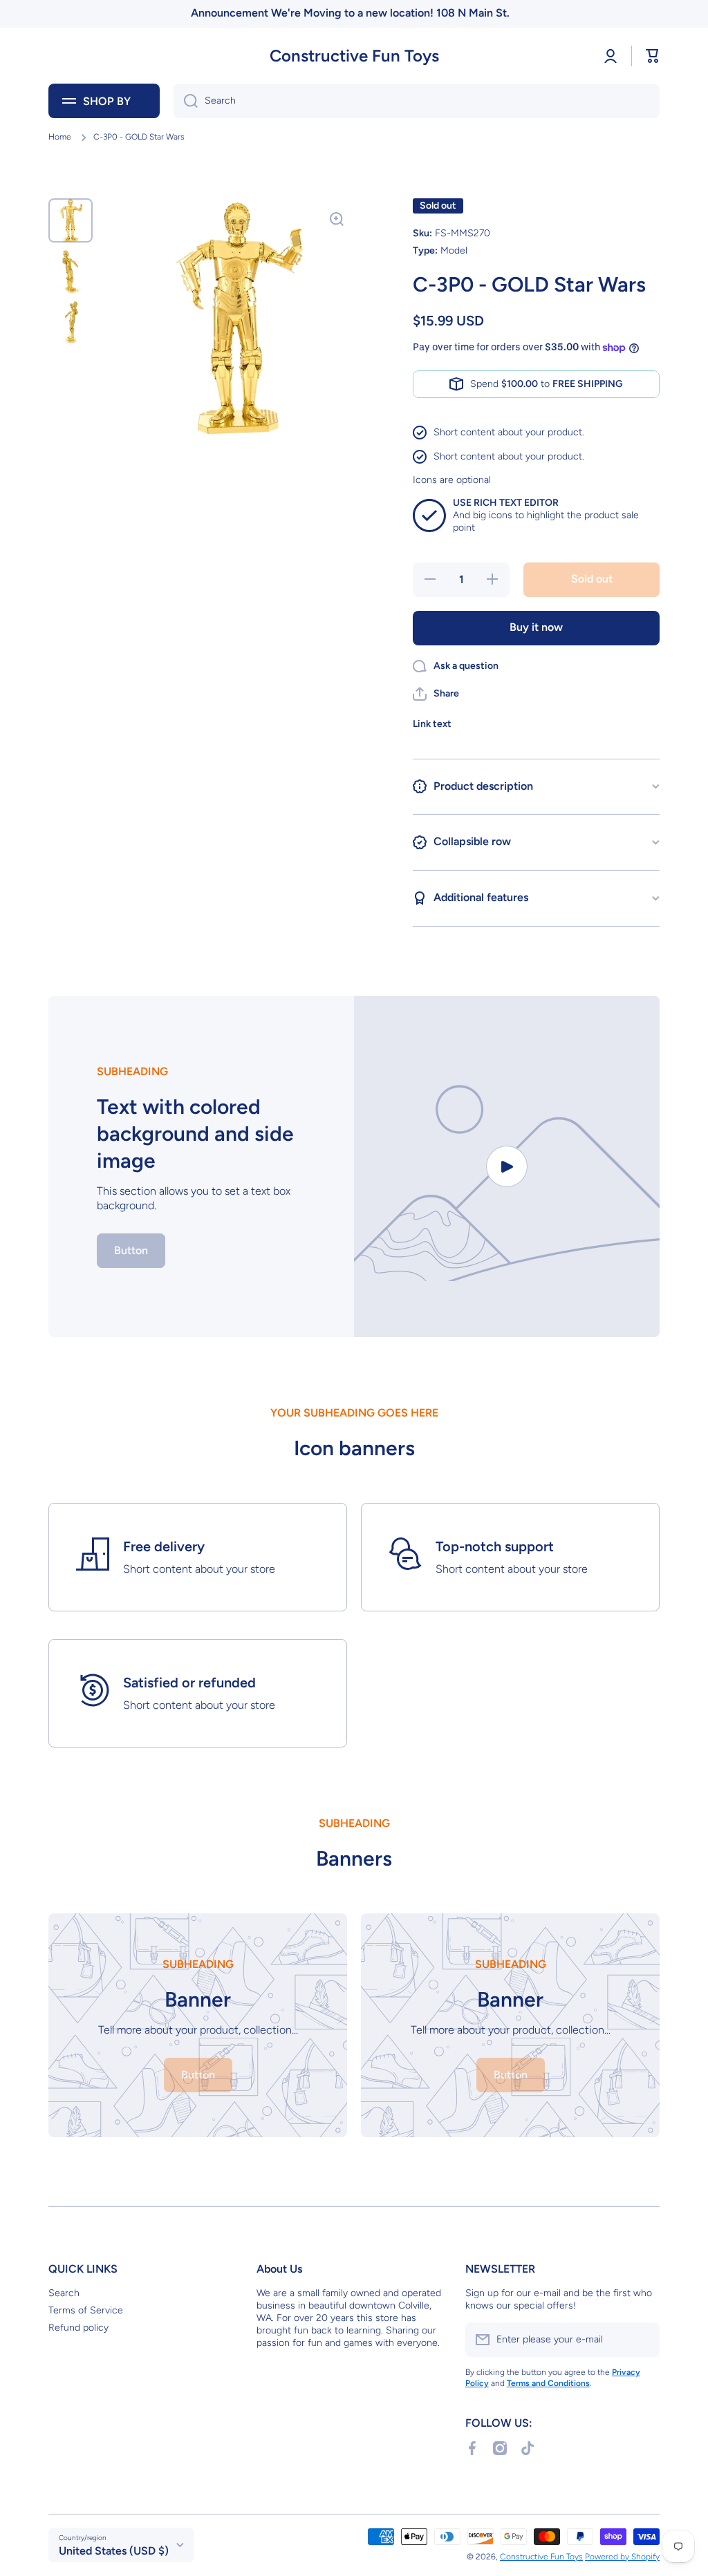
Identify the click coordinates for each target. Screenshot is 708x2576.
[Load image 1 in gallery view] (71, 220)
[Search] (186, 101)
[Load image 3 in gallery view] (71, 323)
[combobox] (417, 101)
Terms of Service (86, 2310)
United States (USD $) (114, 2551)
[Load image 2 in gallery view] (71, 272)
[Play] (507, 1166)
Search (64, 2293)
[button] (653, 56)
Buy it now (536, 627)
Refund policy (78, 2328)
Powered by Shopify (622, 2557)
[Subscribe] (642, 2340)
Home (60, 137)
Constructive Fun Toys (541, 2557)
